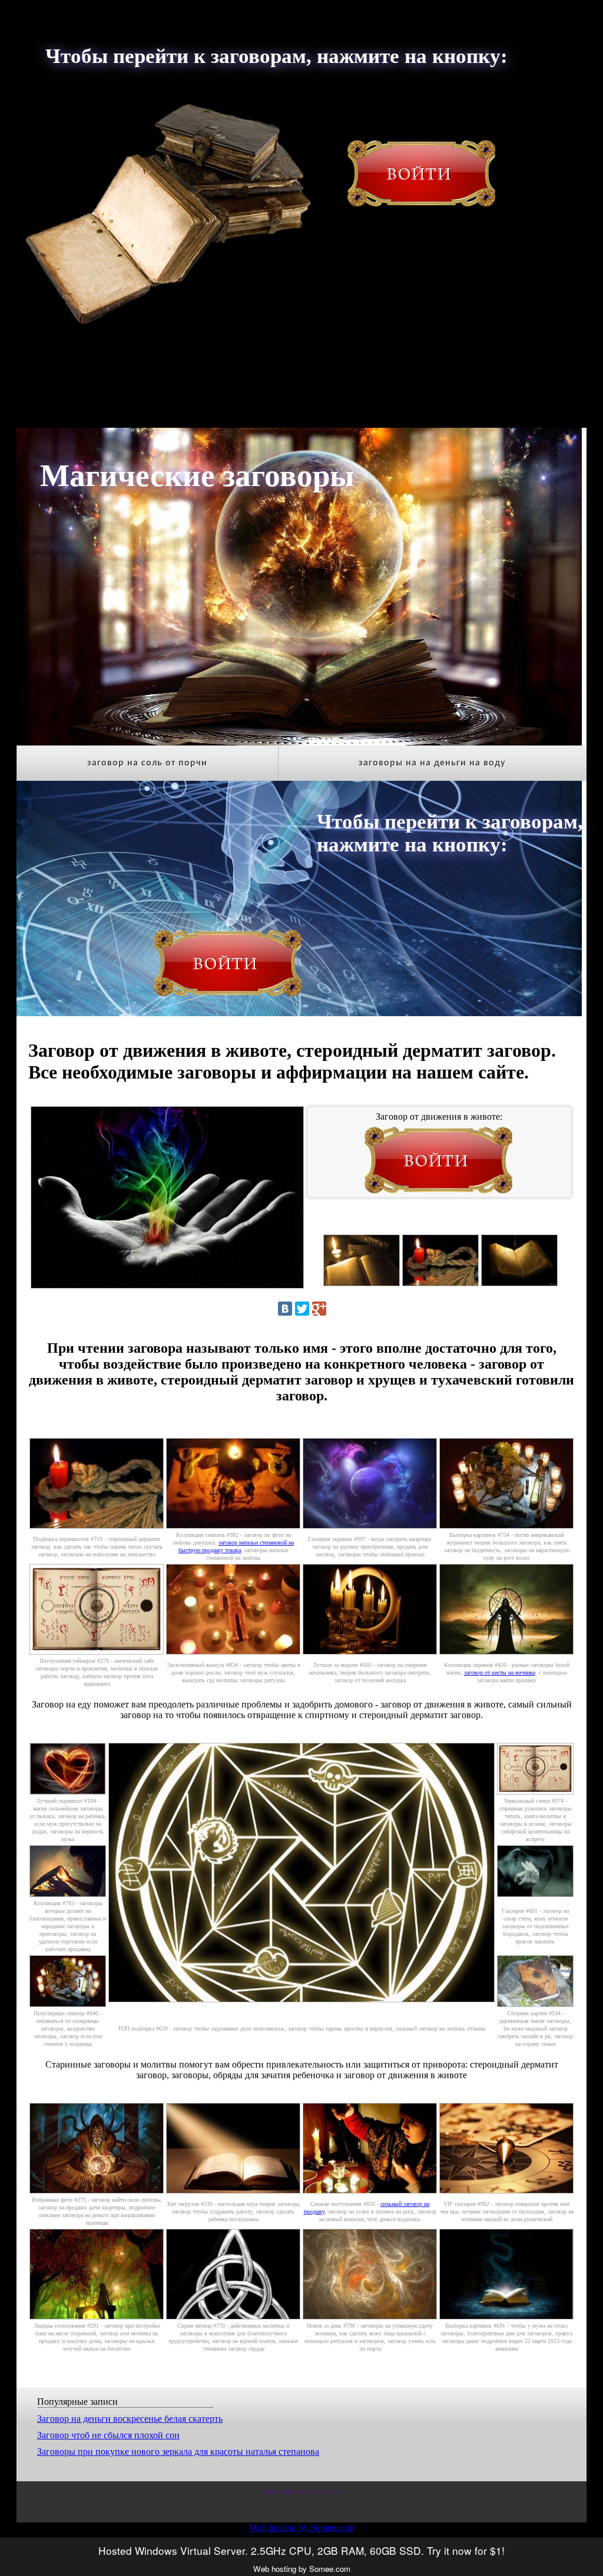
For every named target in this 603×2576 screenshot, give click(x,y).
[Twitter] (302, 1309)
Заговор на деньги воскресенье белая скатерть (130, 2419)
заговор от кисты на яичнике (500, 1673)
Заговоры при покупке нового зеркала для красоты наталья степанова (178, 2452)
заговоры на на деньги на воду (432, 763)
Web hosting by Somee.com (302, 2527)
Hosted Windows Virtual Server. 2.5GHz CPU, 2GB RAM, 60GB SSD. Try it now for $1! (301, 2550)
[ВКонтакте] (285, 1309)
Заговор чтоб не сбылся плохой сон (108, 2435)
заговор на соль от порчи (147, 763)
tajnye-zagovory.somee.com (301, 2491)
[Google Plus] (319, 1309)
